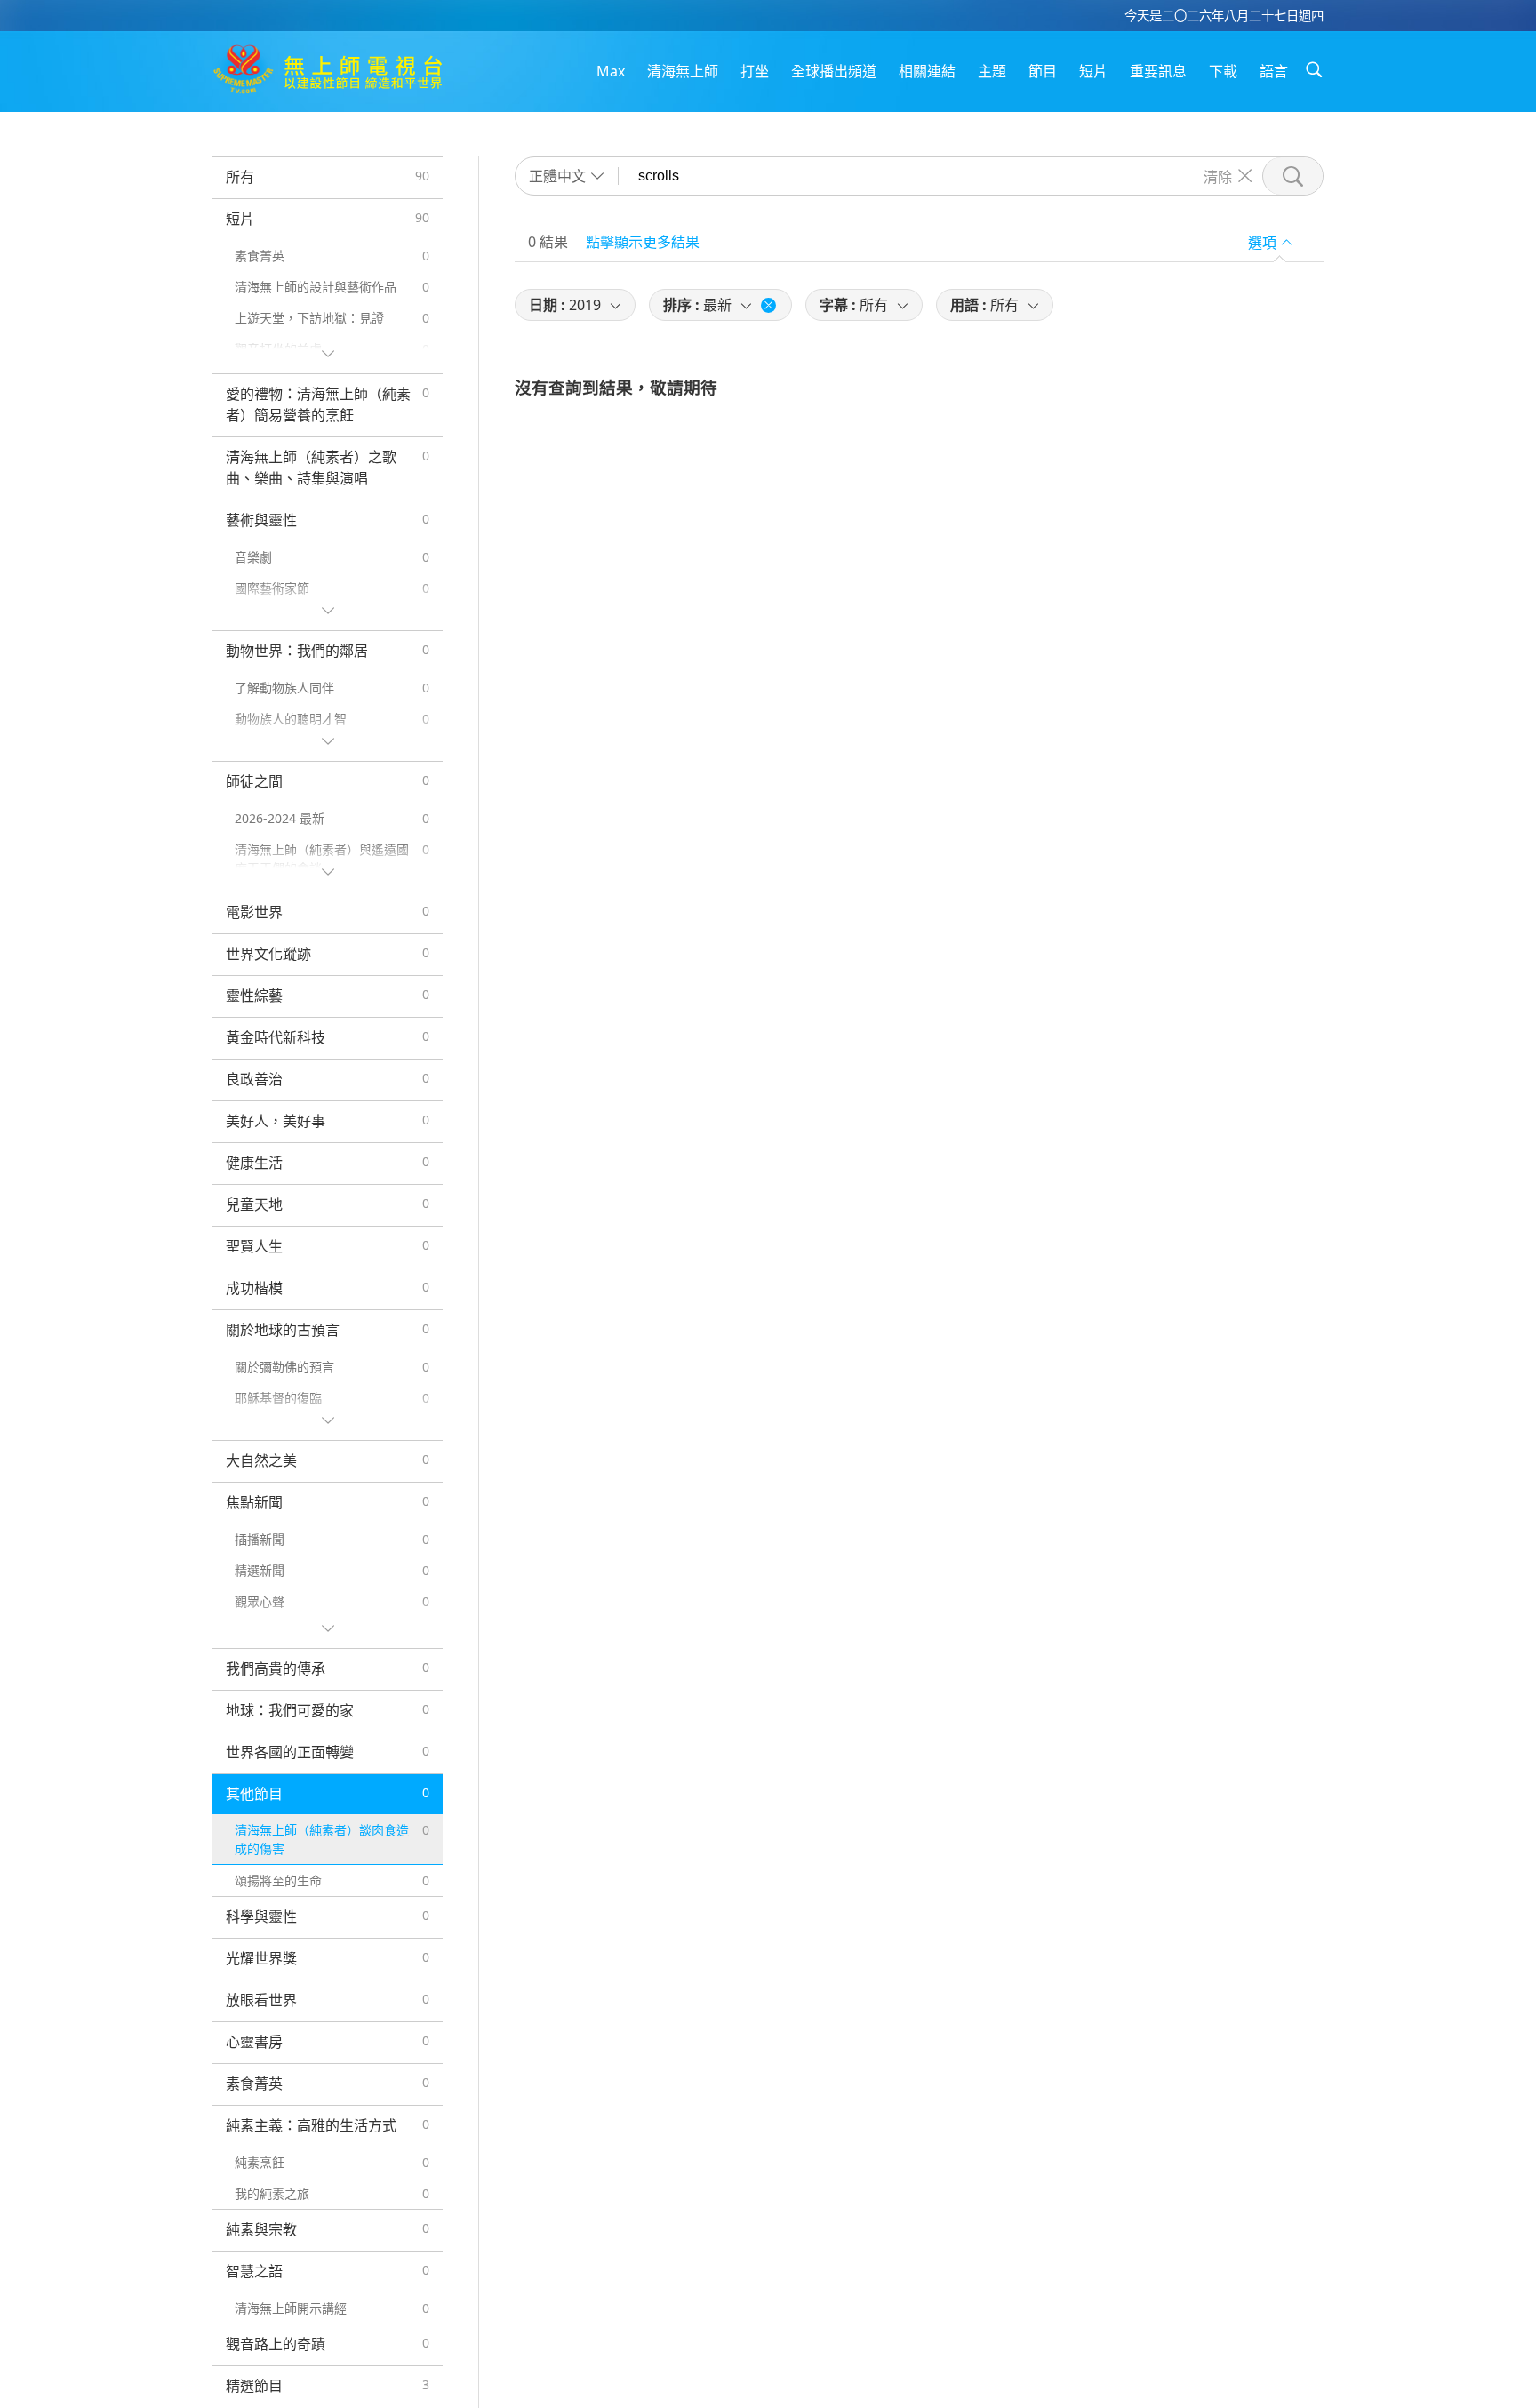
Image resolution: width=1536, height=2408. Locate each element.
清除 (1218, 176)
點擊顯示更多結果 (643, 242)
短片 (1093, 71)
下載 (1223, 71)
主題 (992, 71)
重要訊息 (1158, 71)
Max (611, 71)
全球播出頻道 (834, 71)
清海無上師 (683, 71)
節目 (1043, 71)
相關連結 (927, 71)
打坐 (755, 71)
